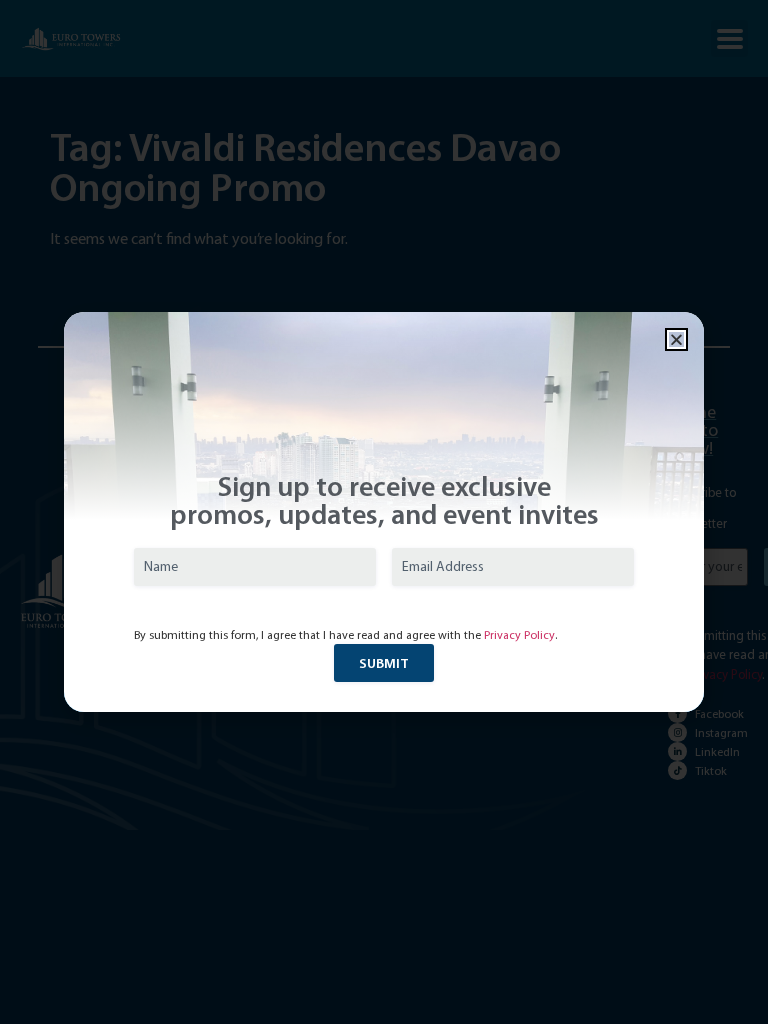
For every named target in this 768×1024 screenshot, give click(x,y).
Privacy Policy (519, 635)
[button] (676, 339)
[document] (384, 512)
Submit (384, 663)
